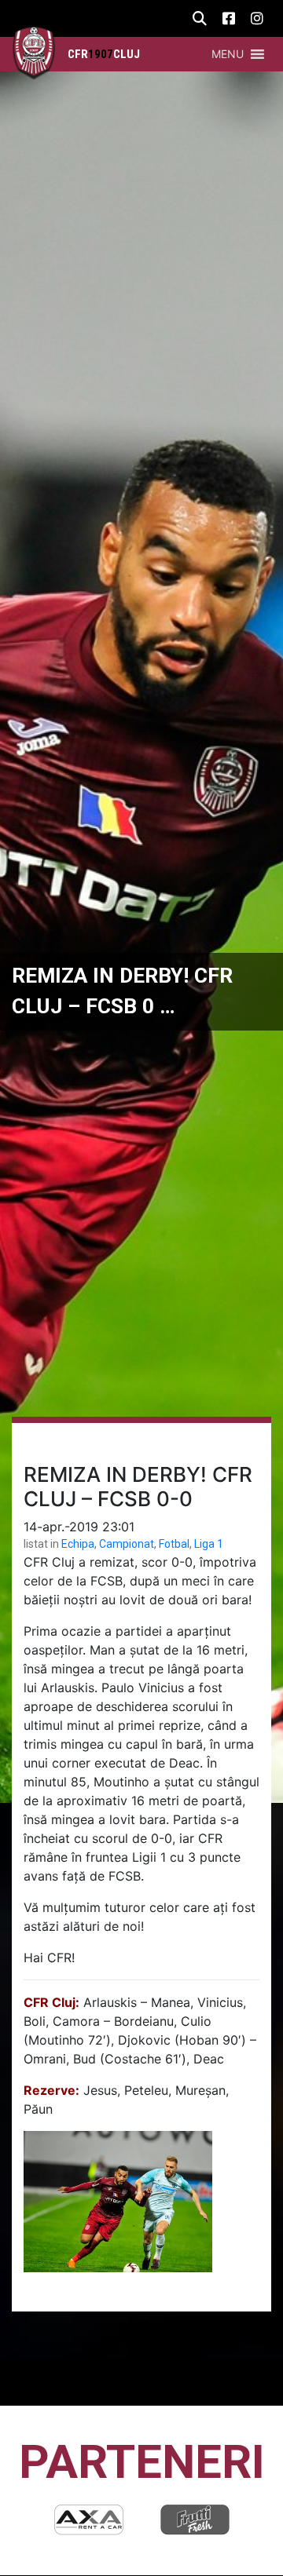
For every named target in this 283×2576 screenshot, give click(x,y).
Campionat (127, 1544)
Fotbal (174, 1544)
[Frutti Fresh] (95, 2519)
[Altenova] (201, 2519)
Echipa (78, 1544)
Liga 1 (209, 1544)
